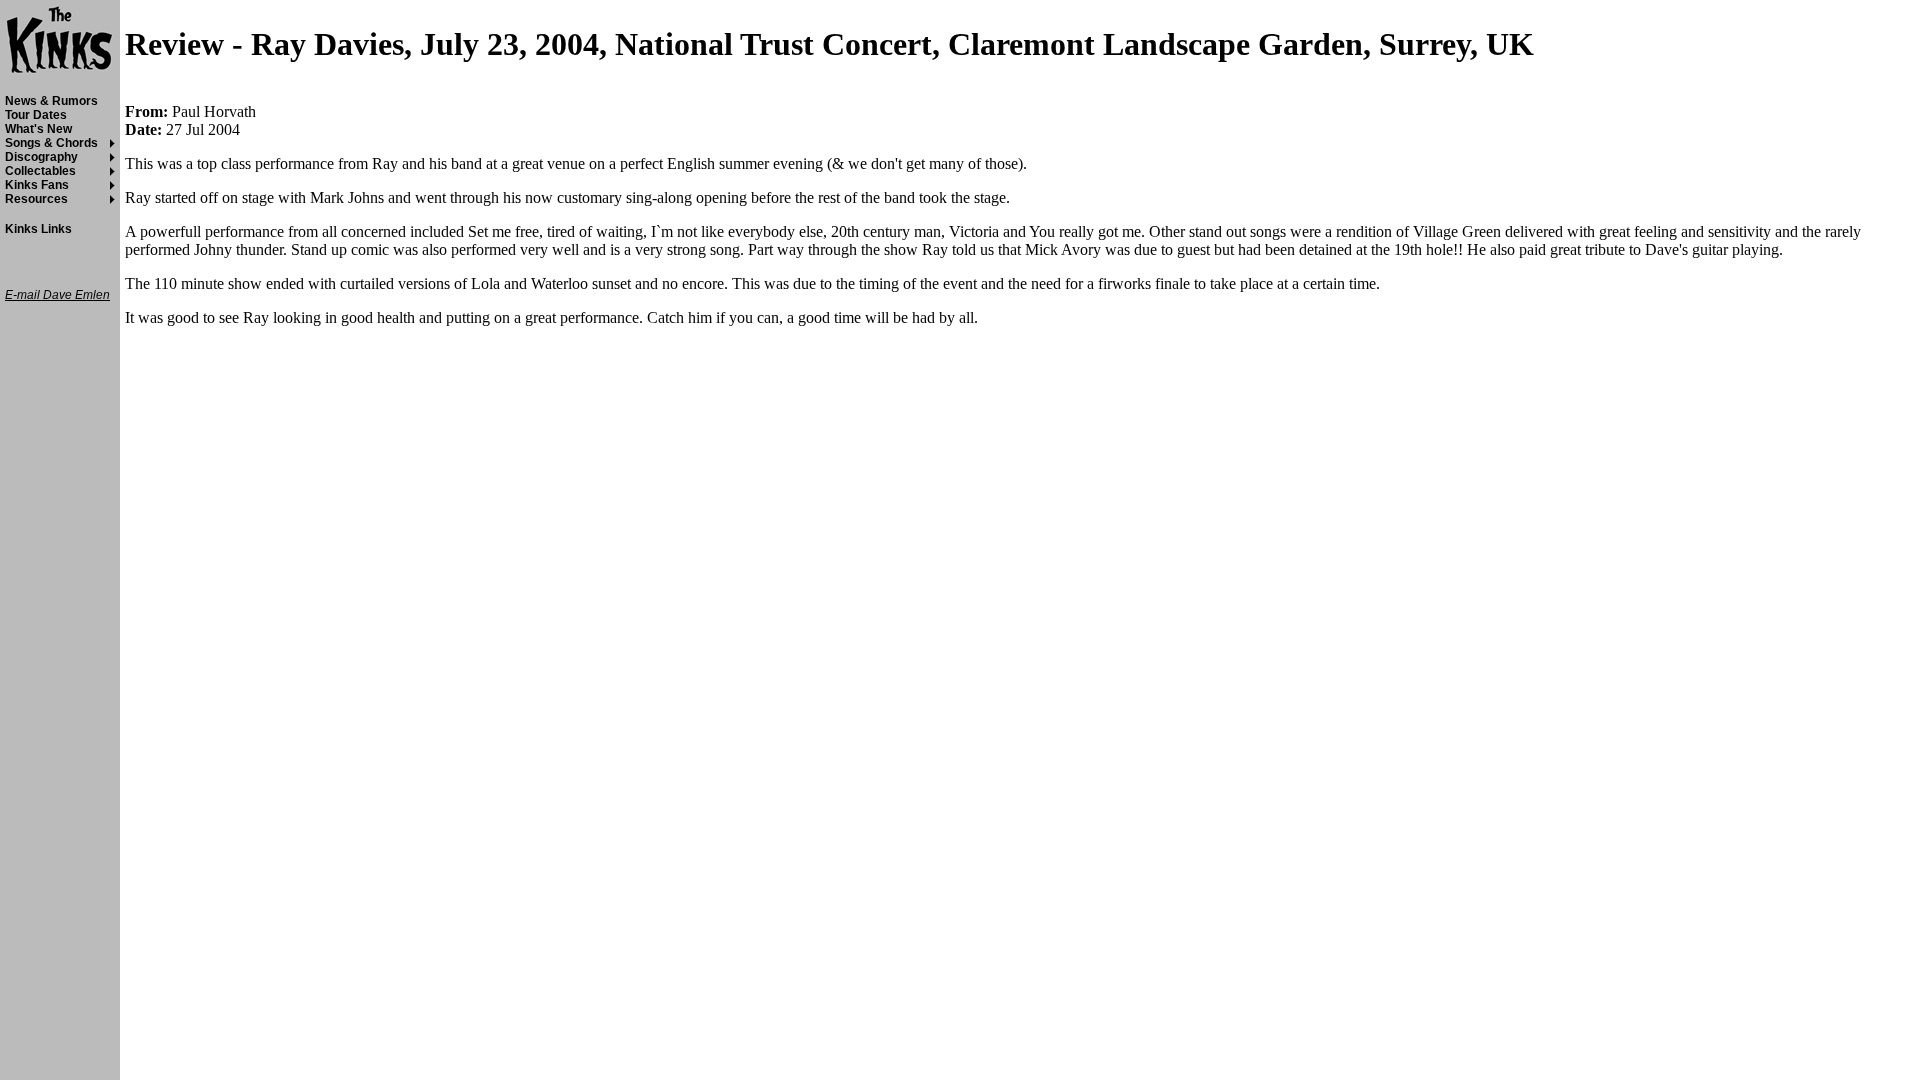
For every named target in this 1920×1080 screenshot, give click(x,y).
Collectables (40, 171)
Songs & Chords (51, 143)
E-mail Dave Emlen (57, 295)
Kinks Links (38, 229)
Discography (41, 157)
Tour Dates (36, 115)
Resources (36, 199)
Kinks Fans (37, 185)
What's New (38, 129)
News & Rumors (51, 101)
